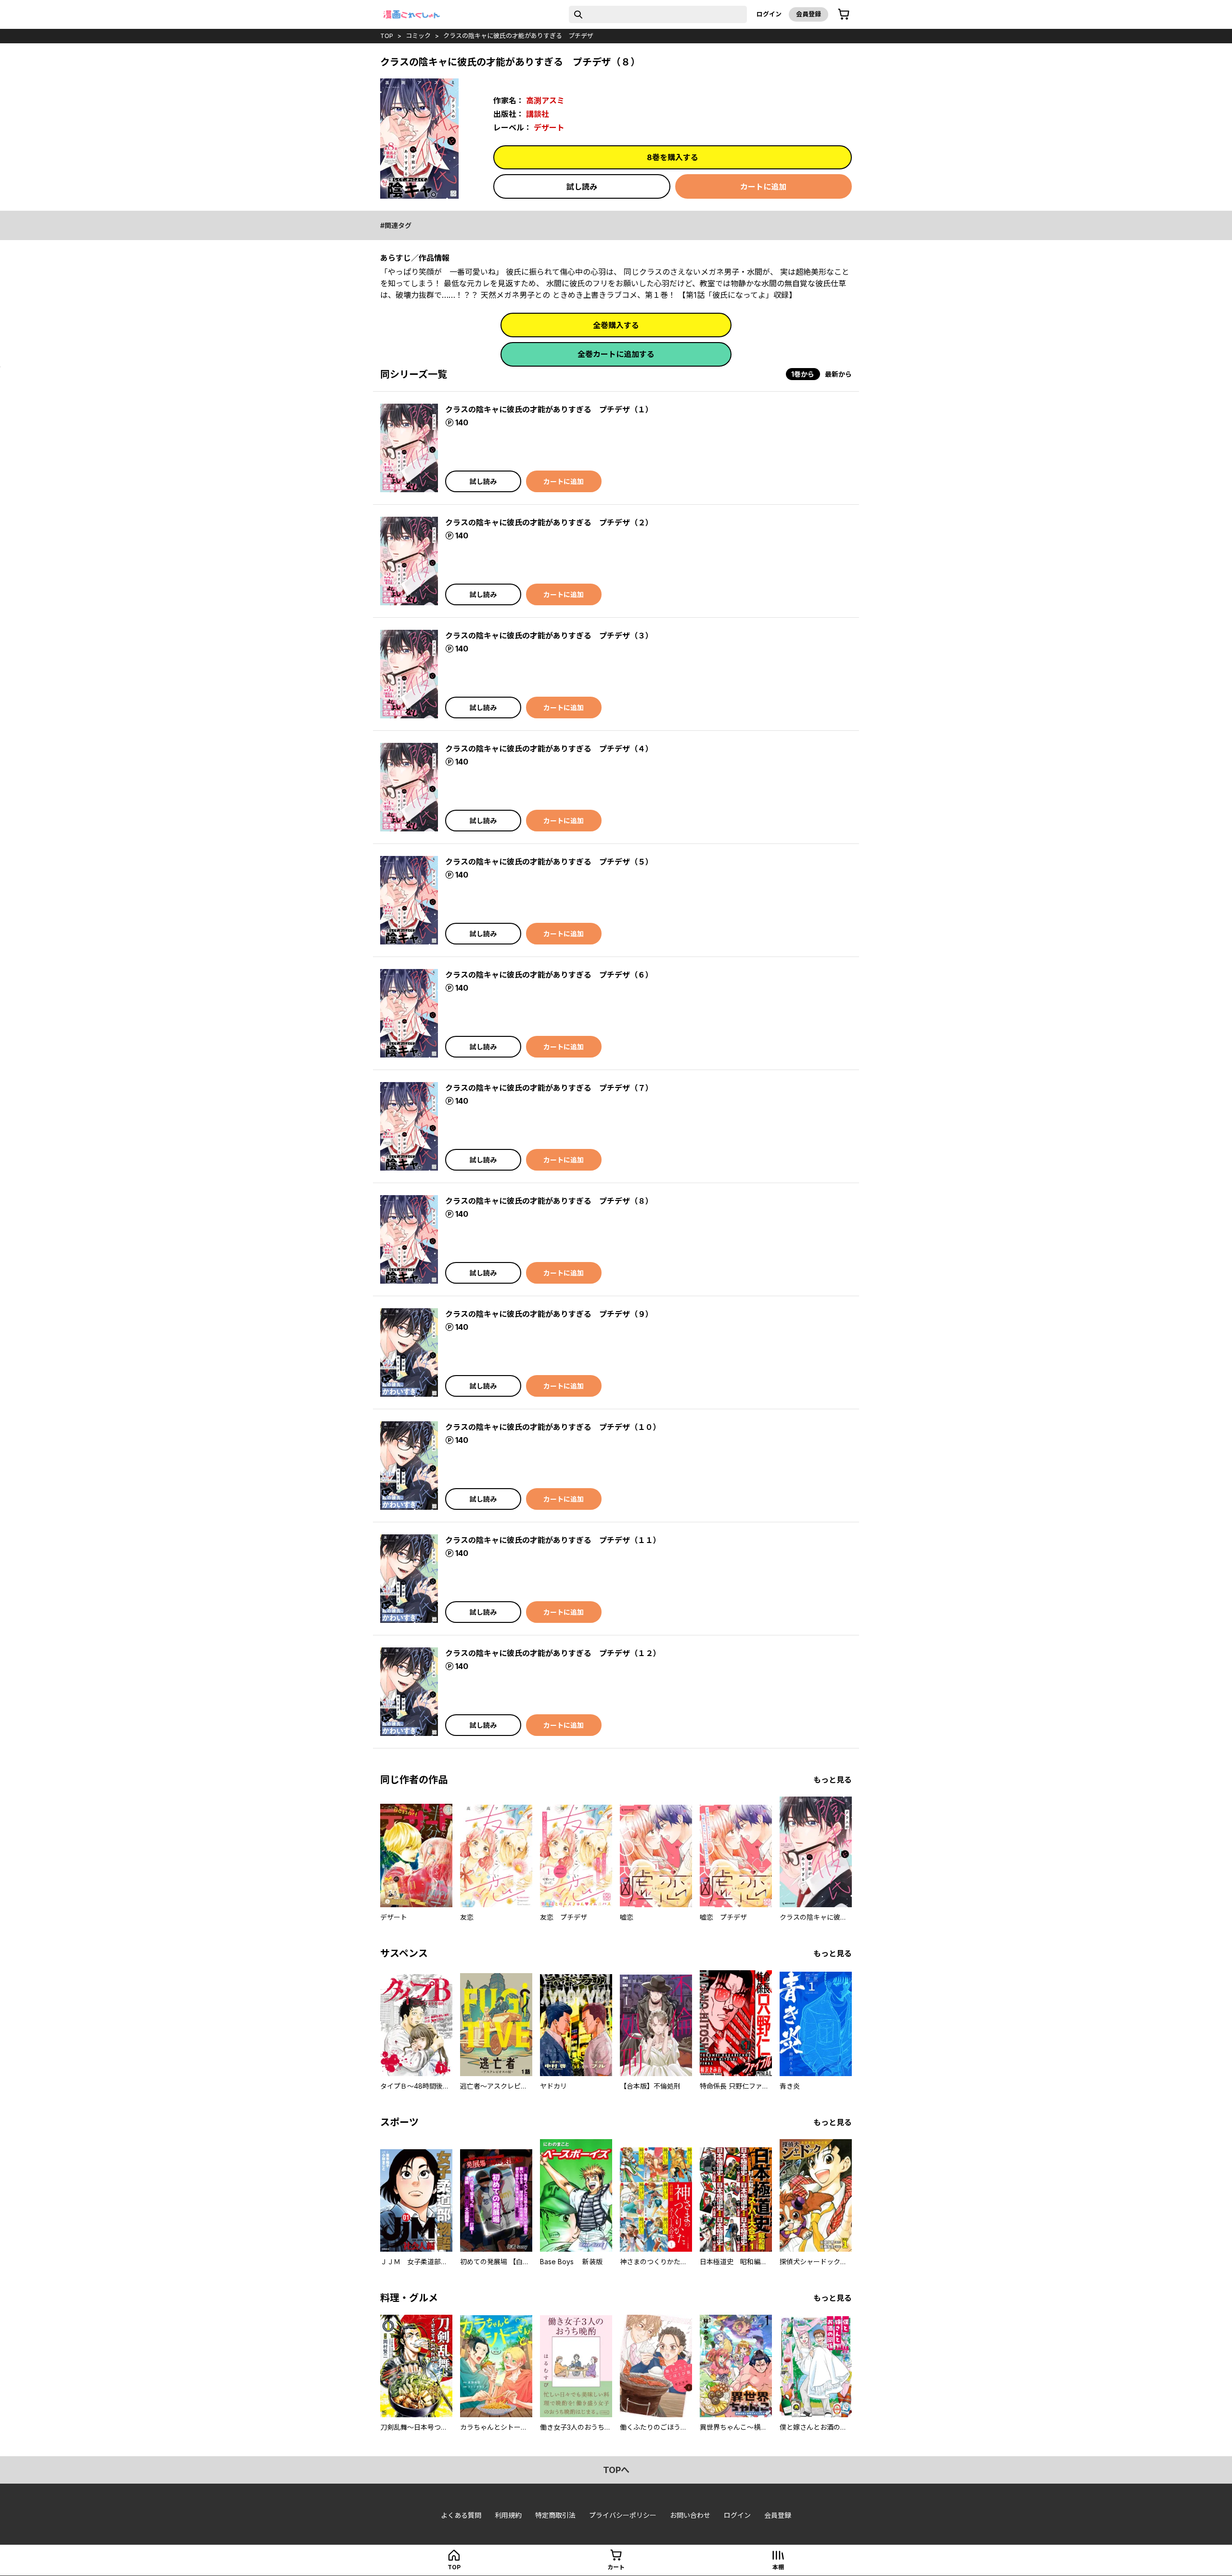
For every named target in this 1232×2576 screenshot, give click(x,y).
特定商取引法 (555, 2515)
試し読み (582, 187)
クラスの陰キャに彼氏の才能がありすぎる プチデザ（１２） (553, 1653)
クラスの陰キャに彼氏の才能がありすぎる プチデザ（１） (549, 409)
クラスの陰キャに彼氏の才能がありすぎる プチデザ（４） (549, 749)
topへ (616, 2470)
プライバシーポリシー (623, 2515)
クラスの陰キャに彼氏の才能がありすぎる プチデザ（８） (549, 1201)
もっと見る (833, 1780)
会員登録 (808, 14)
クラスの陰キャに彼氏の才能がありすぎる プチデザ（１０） (553, 1427)
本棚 (778, 2567)
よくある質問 (461, 2515)
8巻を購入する (673, 157)
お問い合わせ (690, 2515)
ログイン (769, 14)
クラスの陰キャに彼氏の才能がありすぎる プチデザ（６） (549, 975)
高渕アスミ (545, 101)
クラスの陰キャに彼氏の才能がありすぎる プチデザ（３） (549, 636)
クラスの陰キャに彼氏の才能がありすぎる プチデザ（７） (549, 1088)
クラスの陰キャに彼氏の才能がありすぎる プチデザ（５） (549, 862)
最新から (838, 374)
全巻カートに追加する (616, 354)
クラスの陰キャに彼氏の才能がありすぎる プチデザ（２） (549, 523)
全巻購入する (616, 325)
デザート (549, 128)
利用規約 (508, 2515)
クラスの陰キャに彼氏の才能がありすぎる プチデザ (518, 36)
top (387, 36)
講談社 (538, 114)
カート (616, 2567)
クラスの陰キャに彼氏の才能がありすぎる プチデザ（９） (549, 1314)
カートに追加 (763, 187)
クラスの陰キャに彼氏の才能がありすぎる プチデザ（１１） (553, 1540)
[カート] (844, 14)
